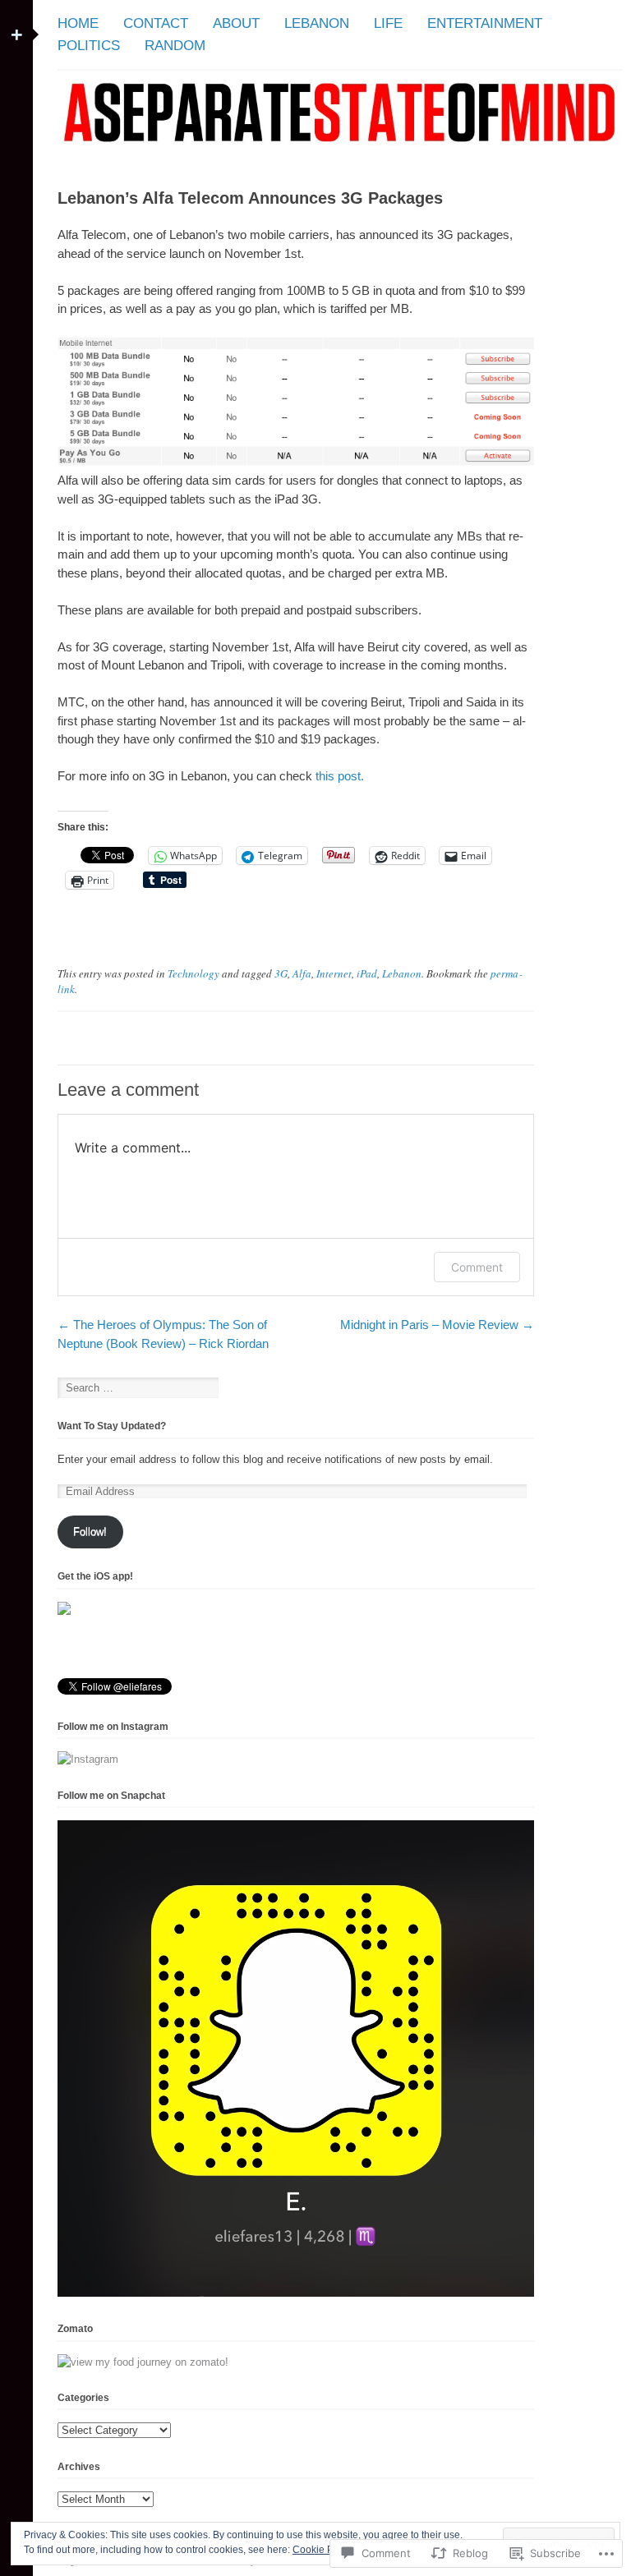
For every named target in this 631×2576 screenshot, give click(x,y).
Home (78, 23)
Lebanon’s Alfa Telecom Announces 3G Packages (250, 198)
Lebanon (317, 23)
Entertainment (485, 23)
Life (388, 23)
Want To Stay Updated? (112, 1426)
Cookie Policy (323, 2550)
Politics (89, 46)
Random (175, 46)
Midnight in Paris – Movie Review (437, 1325)
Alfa (302, 973)
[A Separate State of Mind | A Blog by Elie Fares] (340, 153)
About (236, 23)
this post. (341, 776)
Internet (334, 973)
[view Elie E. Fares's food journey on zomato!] (143, 2362)
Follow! (90, 1532)
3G (281, 973)
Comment (477, 1267)
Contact (156, 23)
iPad (367, 973)
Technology (193, 973)
